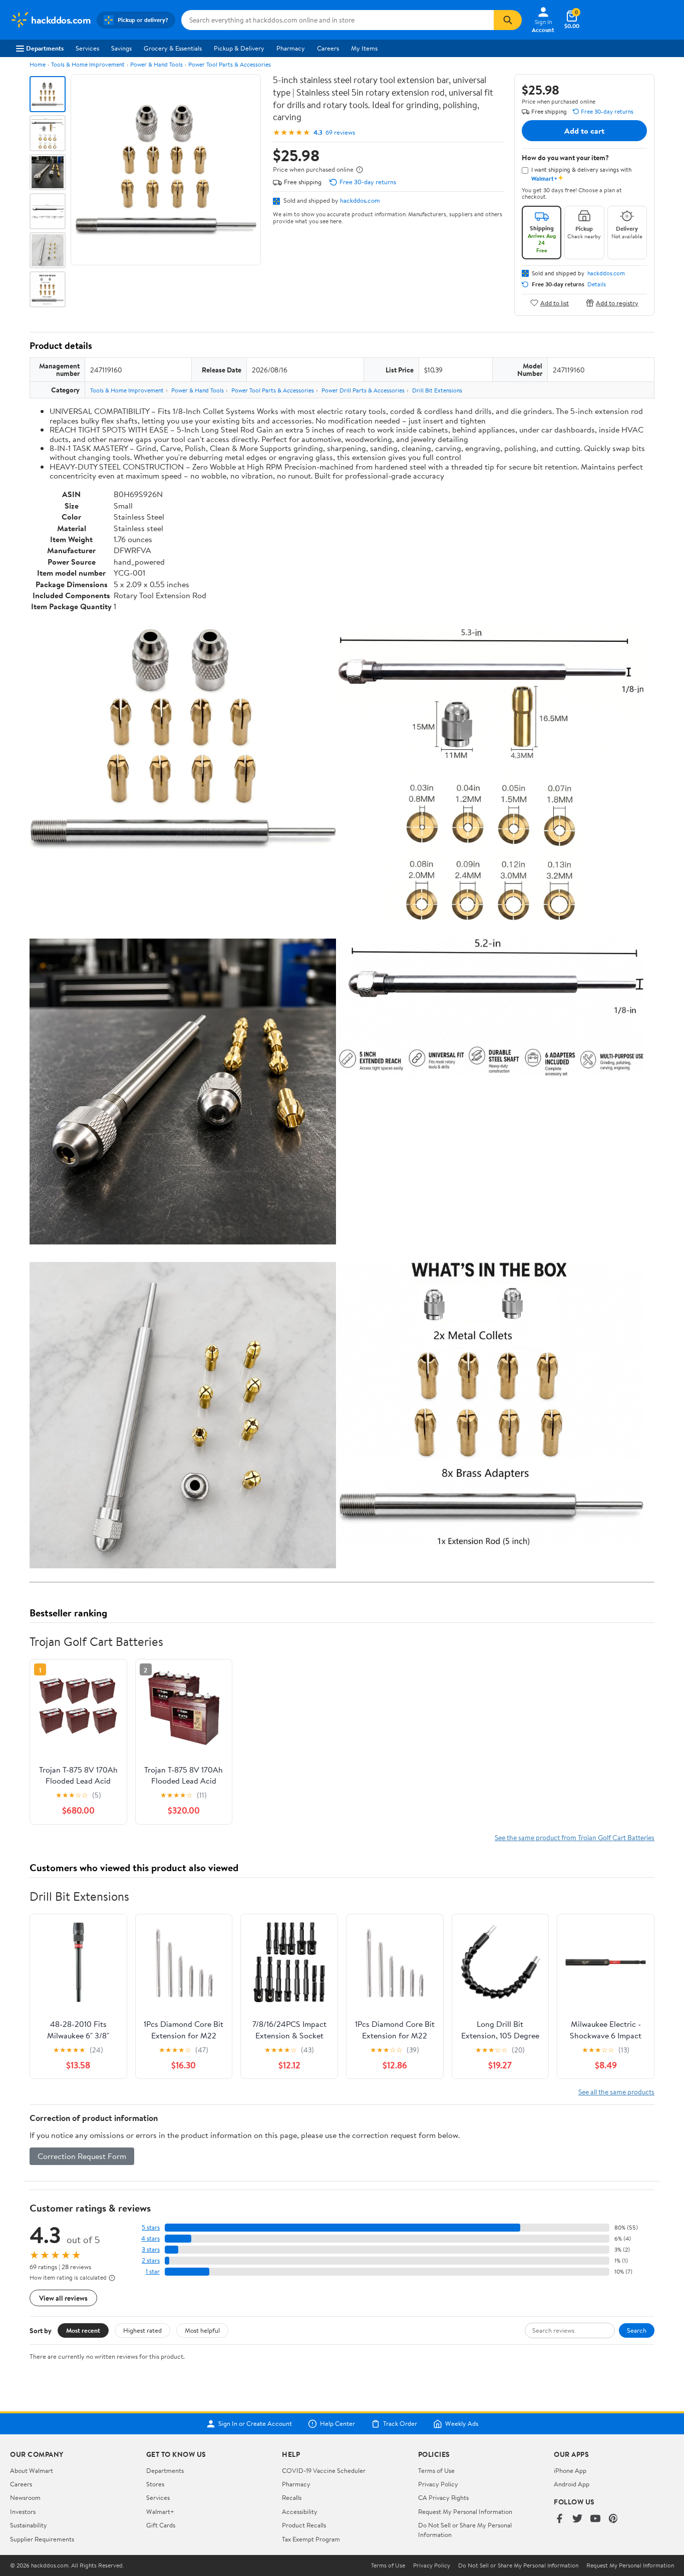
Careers (328, 48)
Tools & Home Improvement (88, 64)
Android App (572, 2484)
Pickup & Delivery (239, 48)
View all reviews (63, 2298)
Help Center (337, 2424)
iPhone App (570, 2470)
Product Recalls (304, 2525)
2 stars (151, 2260)
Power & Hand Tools (156, 64)
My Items (364, 48)
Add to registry (617, 303)
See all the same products (616, 2092)
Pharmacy (291, 48)
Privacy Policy (438, 2484)
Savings (121, 48)
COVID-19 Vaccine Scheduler (324, 2470)
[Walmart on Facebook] (559, 2519)
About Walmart (32, 2470)
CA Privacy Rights (443, 2497)
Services (87, 48)
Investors (23, 2511)
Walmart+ (160, 2511)
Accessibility (300, 2511)
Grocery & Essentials (173, 48)
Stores (155, 2484)
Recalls (292, 2497)
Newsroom (25, 2497)
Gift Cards (161, 2525)
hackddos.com (360, 200)
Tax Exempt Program (311, 2539)
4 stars (150, 2238)
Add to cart (584, 131)
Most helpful (202, 2330)
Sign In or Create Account (255, 2424)
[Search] (508, 20)
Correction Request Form (82, 2156)
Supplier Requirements (42, 2539)
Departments (45, 48)
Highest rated (142, 2330)
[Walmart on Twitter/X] (577, 2519)
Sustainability (29, 2525)
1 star (153, 2271)
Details (597, 284)
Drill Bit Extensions (437, 390)
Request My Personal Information (465, 2511)
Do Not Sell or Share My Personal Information (518, 2565)
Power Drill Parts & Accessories (363, 390)
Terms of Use (436, 2470)
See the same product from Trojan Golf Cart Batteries (575, 1837)
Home (38, 64)
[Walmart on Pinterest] (613, 2519)
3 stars (151, 2249)
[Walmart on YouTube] (595, 2519)
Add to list (555, 303)
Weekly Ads (462, 2424)
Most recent (83, 2330)
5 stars (151, 2227)
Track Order (400, 2424)
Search (637, 2330)
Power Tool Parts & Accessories (230, 64)
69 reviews (340, 132)
